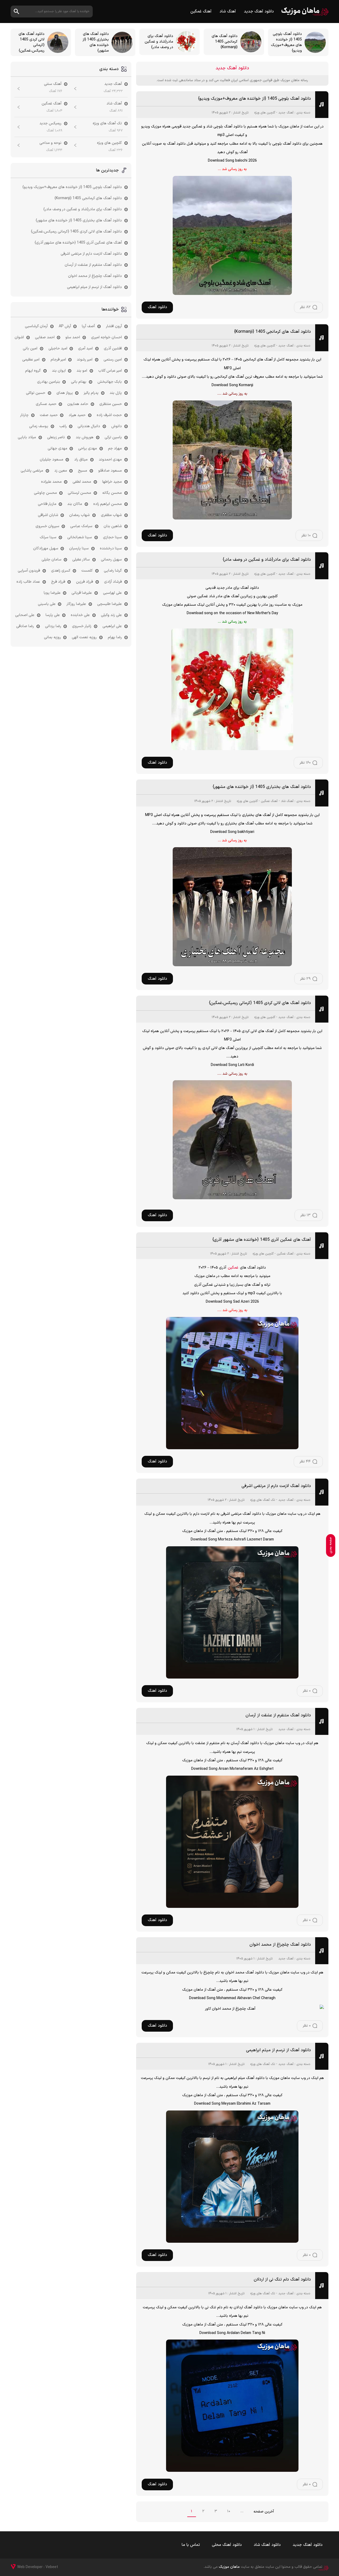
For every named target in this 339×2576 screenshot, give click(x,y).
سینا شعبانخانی (80, 537)
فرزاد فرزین (84, 582)
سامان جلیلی (52, 560)
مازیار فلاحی (47, 504)
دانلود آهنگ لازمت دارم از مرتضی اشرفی (276, 1486)
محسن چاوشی (45, 493)
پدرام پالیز (91, 393)
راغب (63, 426)
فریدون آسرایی (29, 571)
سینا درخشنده (111, 548)
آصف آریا (88, 326)
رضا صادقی (25, 626)
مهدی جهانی (57, 448)
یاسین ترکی (113, 437)
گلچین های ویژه (265, 113)
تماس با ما (191, 2545)
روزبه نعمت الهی (84, 637)
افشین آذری (113, 348)
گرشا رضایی (113, 571)
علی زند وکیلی (111, 615)
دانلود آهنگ (157, 307)
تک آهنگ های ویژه (263, 1500)
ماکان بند (75, 504)
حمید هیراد (77, 415)
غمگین (233, 1268)
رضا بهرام (115, 637)
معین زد (61, 471)
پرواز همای (65, 393)
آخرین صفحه (264, 2512)
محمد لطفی (82, 482)
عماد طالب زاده (28, 582)
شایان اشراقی (48, 515)
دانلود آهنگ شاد (267, 2545)
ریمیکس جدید (50, 123)
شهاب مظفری (111, 515)
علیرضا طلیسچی (110, 604)
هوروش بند (85, 437)
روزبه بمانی (52, 637)
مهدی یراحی (88, 448)
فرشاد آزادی (113, 582)
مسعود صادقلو (110, 471)
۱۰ (229, 2511)
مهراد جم (115, 448)
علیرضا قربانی (82, 593)
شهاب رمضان (79, 515)
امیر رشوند (85, 360)
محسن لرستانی (79, 493)
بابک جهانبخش (110, 382)
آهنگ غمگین (201, 12)
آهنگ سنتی (53, 84)
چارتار (24, 415)
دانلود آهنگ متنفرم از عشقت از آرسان (278, 1715)
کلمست (87, 571)
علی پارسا (53, 615)
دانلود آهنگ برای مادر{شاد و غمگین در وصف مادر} (267, 560)
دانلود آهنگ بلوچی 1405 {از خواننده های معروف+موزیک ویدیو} (255, 99)
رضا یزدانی (53, 626)
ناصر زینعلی (56, 437)
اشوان (19, 337)
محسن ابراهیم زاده (108, 504)
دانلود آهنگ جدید (259, 12)
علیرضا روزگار (76, 604)
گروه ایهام (33, 371)
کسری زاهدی (61, 571)
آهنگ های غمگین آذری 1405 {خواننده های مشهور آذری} (262, 1240)
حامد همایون (78, 404)
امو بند (82, 371)
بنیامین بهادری (49, 382)
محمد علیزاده (51, 482)
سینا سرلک (48, 537)
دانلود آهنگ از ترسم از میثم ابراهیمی (278, 2050)
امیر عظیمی (31, 360)
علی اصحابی (25, 615)
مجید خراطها (112, 482)
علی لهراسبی (112, 593)
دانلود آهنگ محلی (227, 2545)
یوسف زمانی (39, 426)
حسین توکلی (36, 393)
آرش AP (65, 326)
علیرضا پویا (52, 593)
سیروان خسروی (47, 526)
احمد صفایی (45, 337)
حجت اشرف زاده (109, 415)
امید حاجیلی (58, 348)
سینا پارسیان (79, 548)
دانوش (117, 426)
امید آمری (85, 348)
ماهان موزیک (305, 12)
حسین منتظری (111, 404)
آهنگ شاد (228, 12)
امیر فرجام (58, 360)
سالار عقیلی (81, 560)
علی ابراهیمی (112, 626)
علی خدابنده (80, 615)
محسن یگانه (112, 493)
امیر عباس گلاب (110, 371)
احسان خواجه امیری (106, 337)
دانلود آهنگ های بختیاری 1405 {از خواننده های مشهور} (262, 787)
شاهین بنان (113, 526)
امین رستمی (113, 360)
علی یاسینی (47, 604)
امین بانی (30, 348)
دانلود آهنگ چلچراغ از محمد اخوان (280, 1945)
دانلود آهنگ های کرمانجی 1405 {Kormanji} (273, 332)
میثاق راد (81, 460)
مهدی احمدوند (110, 460)
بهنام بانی (79, 382)
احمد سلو (73, 337)
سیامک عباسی (81, 526)
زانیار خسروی (82, 626)
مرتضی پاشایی (32, 471)
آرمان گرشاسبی (36, 326)
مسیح (82, 471)
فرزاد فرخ (58, 582)
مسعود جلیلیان (52, 460)
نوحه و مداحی (50, 143)
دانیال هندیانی (89, 426)
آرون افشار (114, 326)
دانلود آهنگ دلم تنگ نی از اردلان (282, 2279)
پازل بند (116, 393)
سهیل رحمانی (111, 560)
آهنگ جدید (286, 113)
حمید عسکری (46, 404)
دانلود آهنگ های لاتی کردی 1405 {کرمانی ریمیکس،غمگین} (260, 1003)
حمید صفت (49, 415)
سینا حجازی (112, 537)
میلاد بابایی (27, 437)
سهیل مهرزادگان (46, 548)
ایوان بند (59, 371)
